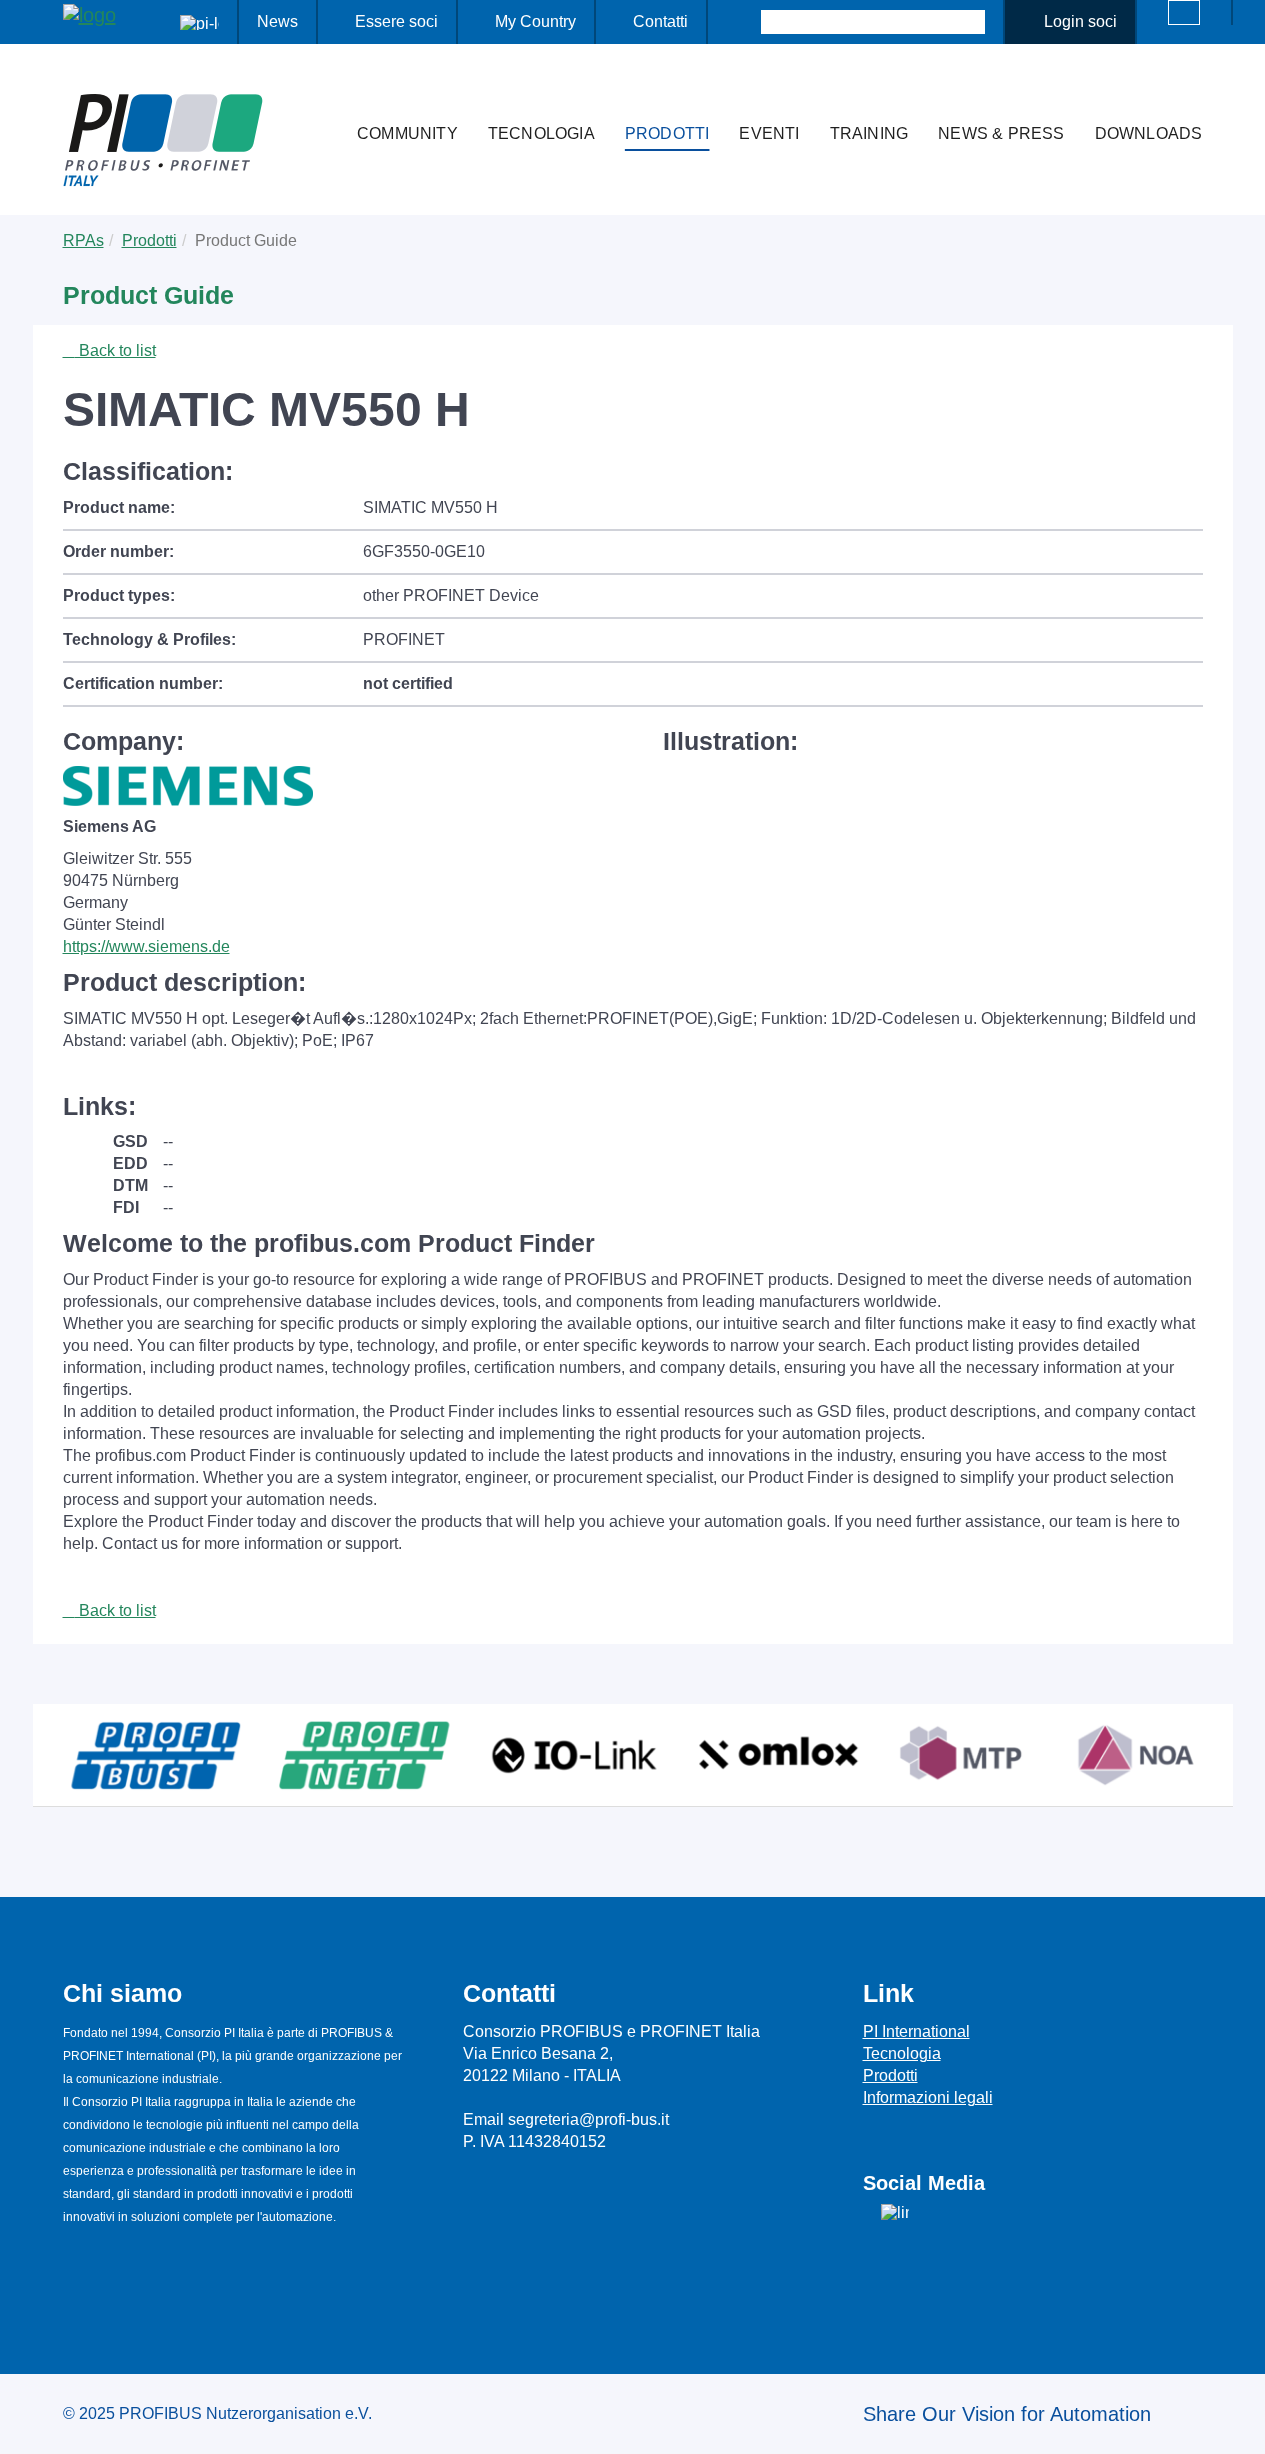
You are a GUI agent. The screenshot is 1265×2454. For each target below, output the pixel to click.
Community (407, 133)
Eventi (769, 133)
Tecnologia (541, 133)
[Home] (321, 94)
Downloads (1149, 133)
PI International (916, 2031)
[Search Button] (743, 22)
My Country (535, 21)
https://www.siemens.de (146, 946)
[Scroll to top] (1239, 2423)
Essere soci (396, 21)
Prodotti (667, 133)
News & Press (1001, 133)
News (277, 21)
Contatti (660, 21)
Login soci (1080, 21)
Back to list (115, 350)
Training (869, 133)
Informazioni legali (928, 2097)
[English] (1184, 12)
